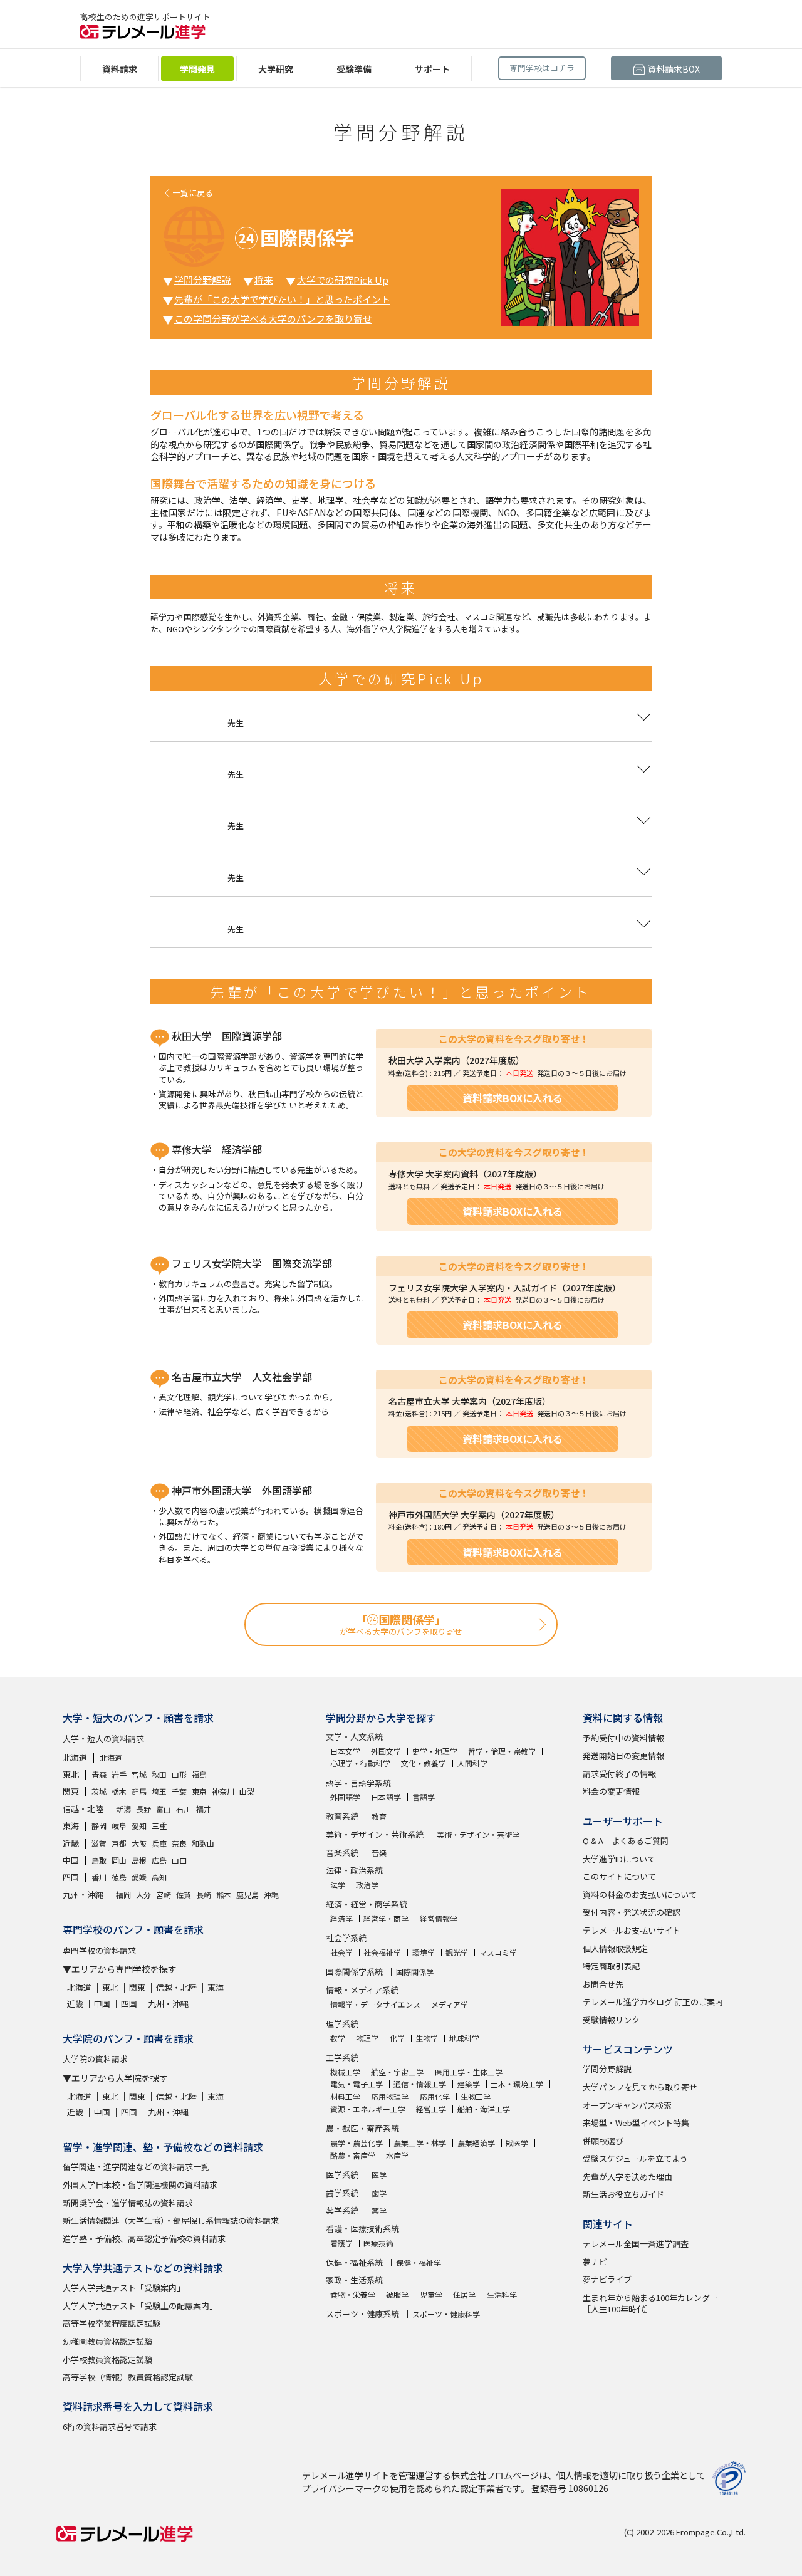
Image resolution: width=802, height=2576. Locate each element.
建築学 (469, 2084)
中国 (71, 1860)
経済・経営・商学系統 (367, 1904)
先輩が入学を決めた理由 (628, 2177)
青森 (99, 1774)
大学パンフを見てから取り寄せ (640, 2087)
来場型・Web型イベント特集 (636, 2123)
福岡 (123, 1895)
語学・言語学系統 (358, 1783)
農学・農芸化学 (357, 2143)
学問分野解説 (202, 280)
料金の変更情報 (611, 1791)
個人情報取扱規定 (615, 1948)
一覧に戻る (193, 193)
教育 (379, 1817)
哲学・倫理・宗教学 (502, 1751)
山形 (179, 1774)
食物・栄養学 (353, 2295)
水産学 (397, 2156)
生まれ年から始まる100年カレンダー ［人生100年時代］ (650, 2303)
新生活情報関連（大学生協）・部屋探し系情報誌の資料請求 (171, 2220)
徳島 (119, 1877)
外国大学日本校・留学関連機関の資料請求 (140, 2185)
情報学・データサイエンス (375, 2005)
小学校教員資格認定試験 (107, 2360)
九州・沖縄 (83, 1895)
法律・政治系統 (354, 1870)
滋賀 (99, 1843)
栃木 (119, 1791)
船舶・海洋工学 (484, 2109)
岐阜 (119, 1826)
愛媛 (139, 1877)
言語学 (424, 1797)
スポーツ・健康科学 (446, 2314)
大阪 (139, 1843)
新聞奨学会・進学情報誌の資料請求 (128, 2203)
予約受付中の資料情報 (623, 1738)
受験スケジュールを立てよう (635, 2158)
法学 (338, 1885)
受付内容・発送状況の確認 (632, 1912)
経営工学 (431, 2109)
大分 (143, 1895)
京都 (119, 1843)
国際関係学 (415, 1972)
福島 (199, 1774)
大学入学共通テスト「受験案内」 (124, 2287)
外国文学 (386, 1751)
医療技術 (378, 2243)
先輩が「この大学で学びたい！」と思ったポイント (282, 299)
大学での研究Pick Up (343, 280)
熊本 (224, 1895)
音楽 (379, 1853)
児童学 (431, 2295)
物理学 (367, 2038)
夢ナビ (595, 2262)
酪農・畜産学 (353, 2156)
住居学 (464, 2295)
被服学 (397, 2295)
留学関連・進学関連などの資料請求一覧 (136, 2167)
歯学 (379, 2193)
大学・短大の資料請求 (103, 1739)
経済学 (341, 1919)
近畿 (71, 1843)
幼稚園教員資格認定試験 (107, 2341)
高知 (159, 1877)
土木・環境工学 (517, 2084)
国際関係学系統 (354, 1972)
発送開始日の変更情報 (623, 1755)
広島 (159, 1860)
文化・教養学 (424, 1763)
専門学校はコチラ (542, 68)
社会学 (341, 1953)
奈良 (179, 1843)
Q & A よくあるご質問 (626, 1841)
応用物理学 (390, 2097)
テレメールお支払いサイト (632, 1930)
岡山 (119, 1860)
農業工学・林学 (420, 2143)
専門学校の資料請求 (99, 1950)
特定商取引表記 (611, 1966)
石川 (184, 1809)
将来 (264, 280)
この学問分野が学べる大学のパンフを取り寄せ (273, 319)
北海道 (75, 1757)
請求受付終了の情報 (619, 1774)
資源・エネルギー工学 (368, 2109)
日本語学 (386, 1797)
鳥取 (99, 1860)
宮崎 (164, 1895)
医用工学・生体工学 (469, 2072)
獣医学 (517, 2143)
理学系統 (342, 2024)
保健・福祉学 (419, 2263)
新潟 (123, 1809)
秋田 (159, 1774)
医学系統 (342, 2175)
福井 (204, 1809)
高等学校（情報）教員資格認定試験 (128, 2377)
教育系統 (342, 1816)
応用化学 (435, 2097)
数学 (338, 2038)
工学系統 (342, 2057)
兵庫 (159, 1843)
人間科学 (472, 1763)
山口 (179, 1860)
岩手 (119, 1774)
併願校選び (603, 2141)
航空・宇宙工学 (397, 2072)
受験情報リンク (611, 2020)
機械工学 (345, 2072)
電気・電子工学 (357, 2084)
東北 (71, 1774)
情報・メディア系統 (362, 1990)
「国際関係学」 (401, 1624)
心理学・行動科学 (360, 1763)
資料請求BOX (673, 69)
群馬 (139, 1791)
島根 (139, 1860)
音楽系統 (342, 1853)
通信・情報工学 (420, 2084)
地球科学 (464, 2038)
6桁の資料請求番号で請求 (110, 2427)
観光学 (457, 1953)
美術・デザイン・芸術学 (478, 1835)
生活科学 (502, 2295)
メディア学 (450, 2005)
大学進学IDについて (619, 1859)
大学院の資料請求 (95, 2059)
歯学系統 (342, 2193)
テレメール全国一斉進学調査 (636, 2244)
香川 (99, 1877)
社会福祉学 (382, 1953)
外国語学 (345, 1797)
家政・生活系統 (354, 2280)
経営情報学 (439, 1919)
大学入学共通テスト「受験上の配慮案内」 (140, 2306)
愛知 (139, 1826)
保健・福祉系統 (354, 2262)
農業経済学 (476, 2143)
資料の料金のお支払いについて (640, 1895)
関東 (71, 1791)
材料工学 (345, 2097)
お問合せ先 (603, 1984)
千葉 (179, 1791)
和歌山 (203, 1843)
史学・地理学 (435, 1751)
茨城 (99, 1791)
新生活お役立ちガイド (623, 2194)
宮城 (139, 1774)
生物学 (427, 2038)
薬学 (379, 2211)
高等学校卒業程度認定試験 (112, 2323)
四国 (71, 1877)
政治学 (367, 1885)
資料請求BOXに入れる (513, 1098)
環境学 (424, 1953)
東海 (71, 1826)
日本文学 (345, 1751)
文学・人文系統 (354, 1737)
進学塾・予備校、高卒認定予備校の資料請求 (144, 2239)
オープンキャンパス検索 (627, 2105)
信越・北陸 (83, 1809)
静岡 (99, 1826)
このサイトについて (619, 1876)
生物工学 (476, 2097)
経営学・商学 (386, 1919)
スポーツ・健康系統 (362, 2314)
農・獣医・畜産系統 (362, 2128)
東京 (199, 1791)
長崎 (204, 1895)
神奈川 (223, 1791)
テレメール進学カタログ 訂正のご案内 (653, 2002)
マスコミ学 (498, 1953)
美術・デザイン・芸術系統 (375, 1834)
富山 (164, 1809)
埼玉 (159, 1791)
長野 (143, 1809)
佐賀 (184, 1895)
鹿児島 (247, 1895)
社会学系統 (346, 1938)
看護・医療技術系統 (362, 2229)
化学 (397, 2038)
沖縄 (271, 1895)
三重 (159, 1826)
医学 (379, 2175)
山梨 (247, 1791)
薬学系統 (342, 2210)
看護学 (341, 2243)
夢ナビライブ (607, 2279)
